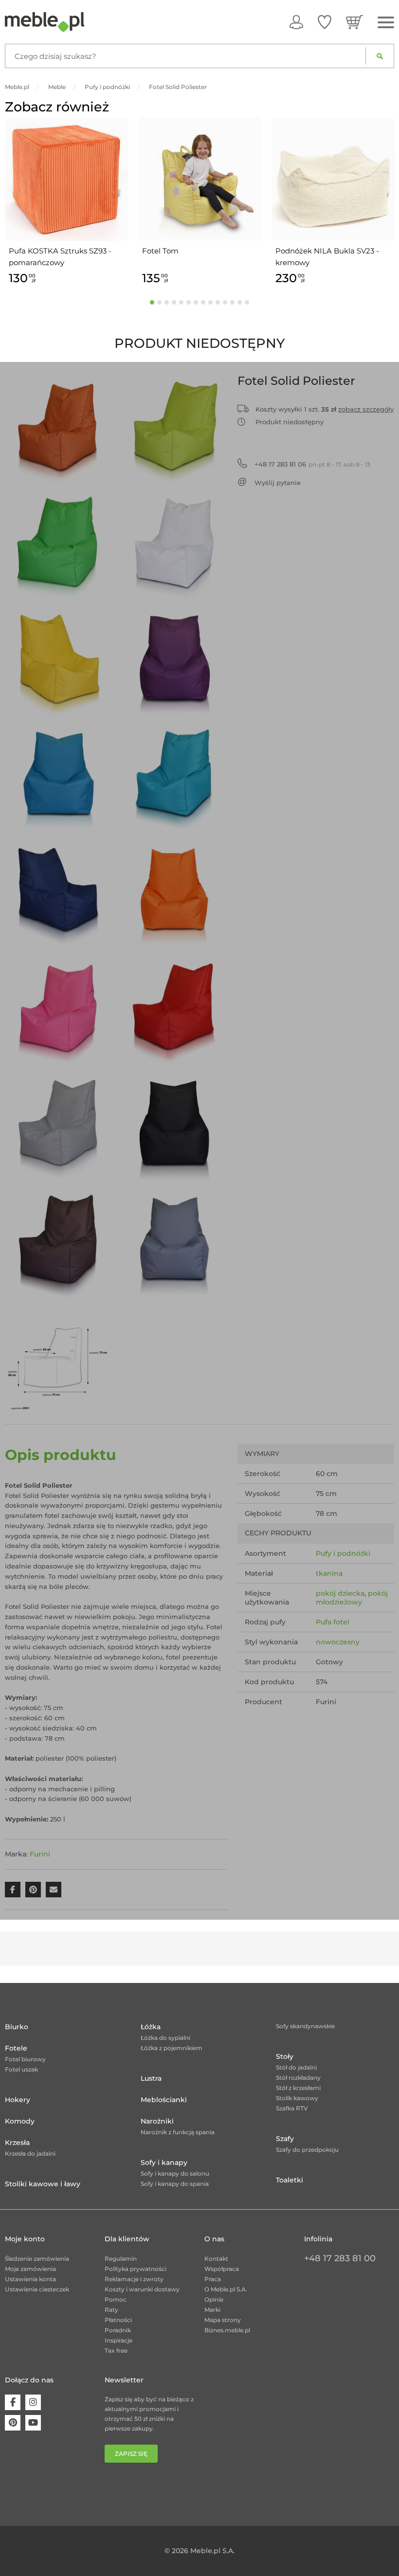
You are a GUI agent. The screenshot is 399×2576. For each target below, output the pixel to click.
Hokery (18, 2100)
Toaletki (290, 2180)
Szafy (285, 2139)
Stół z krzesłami (298, 2088)
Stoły (285, 2056)
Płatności (118, 2320)
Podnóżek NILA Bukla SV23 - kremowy (327, 257)
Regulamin (121, 2259)
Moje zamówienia (30, 2269)
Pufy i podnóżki (343, 1553)
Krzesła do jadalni (30, 2153)
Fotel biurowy (25, 2059)
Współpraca (222, 2269)
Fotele (16, 2048)
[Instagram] (33, 2402)
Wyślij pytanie (278, 483)
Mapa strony (223, 2320)
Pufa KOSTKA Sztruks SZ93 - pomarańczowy (60, 257)
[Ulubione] (325, 22)
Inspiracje (118, 2340)
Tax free (116, 2351)
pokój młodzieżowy (352, 1598)
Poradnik (118, 2330)
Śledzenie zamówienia (37, 2259)
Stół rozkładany (298, 2078)
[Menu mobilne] (386, 23)
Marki (212, 2310)
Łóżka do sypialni (165, 2038)
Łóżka (151, 2027)
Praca (213, 2279)
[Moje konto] (296, 22)
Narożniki (157, 2121)
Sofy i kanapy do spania (175, 2184)
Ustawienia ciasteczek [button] (37, 2289)
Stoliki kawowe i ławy (43, 2184)
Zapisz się (131, 2454)
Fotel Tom (160, 251)
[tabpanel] (67, 203)
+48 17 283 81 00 (340, 2258)
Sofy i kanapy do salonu (175, 2173)
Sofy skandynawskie (305, 2026)
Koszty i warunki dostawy (142, 2289)
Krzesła (17, 2143)
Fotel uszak (21, 2069)
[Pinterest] (13, 2423)
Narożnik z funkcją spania (178, 2132)
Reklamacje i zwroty (134, 2279)
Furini (40, 1854)
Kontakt (216, 2259)
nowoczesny (338, 1642)
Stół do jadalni (296, 2067)
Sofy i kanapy (164, 2162)
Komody (20, 2121)
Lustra (151, 2078)
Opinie (214, 2299)
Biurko (17, 2027)
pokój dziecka (340, 1593)
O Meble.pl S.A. (226, 2289)
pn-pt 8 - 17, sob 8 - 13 (312, 464)
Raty (111, 2310)
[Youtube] (33, 2423)
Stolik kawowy (297, 2098)
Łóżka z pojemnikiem (172, 2048)
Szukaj (380, 56)
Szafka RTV (292, 2108)
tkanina (329, 1573)
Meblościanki (164, 2100)
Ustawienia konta (30, 2279)
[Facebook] (13, 2402)
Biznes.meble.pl (227, 2330)
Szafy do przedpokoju (307, 2150)
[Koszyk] (354, 22)
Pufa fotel (333, 1622)
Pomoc (116, 2299)
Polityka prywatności (136, 2269)
